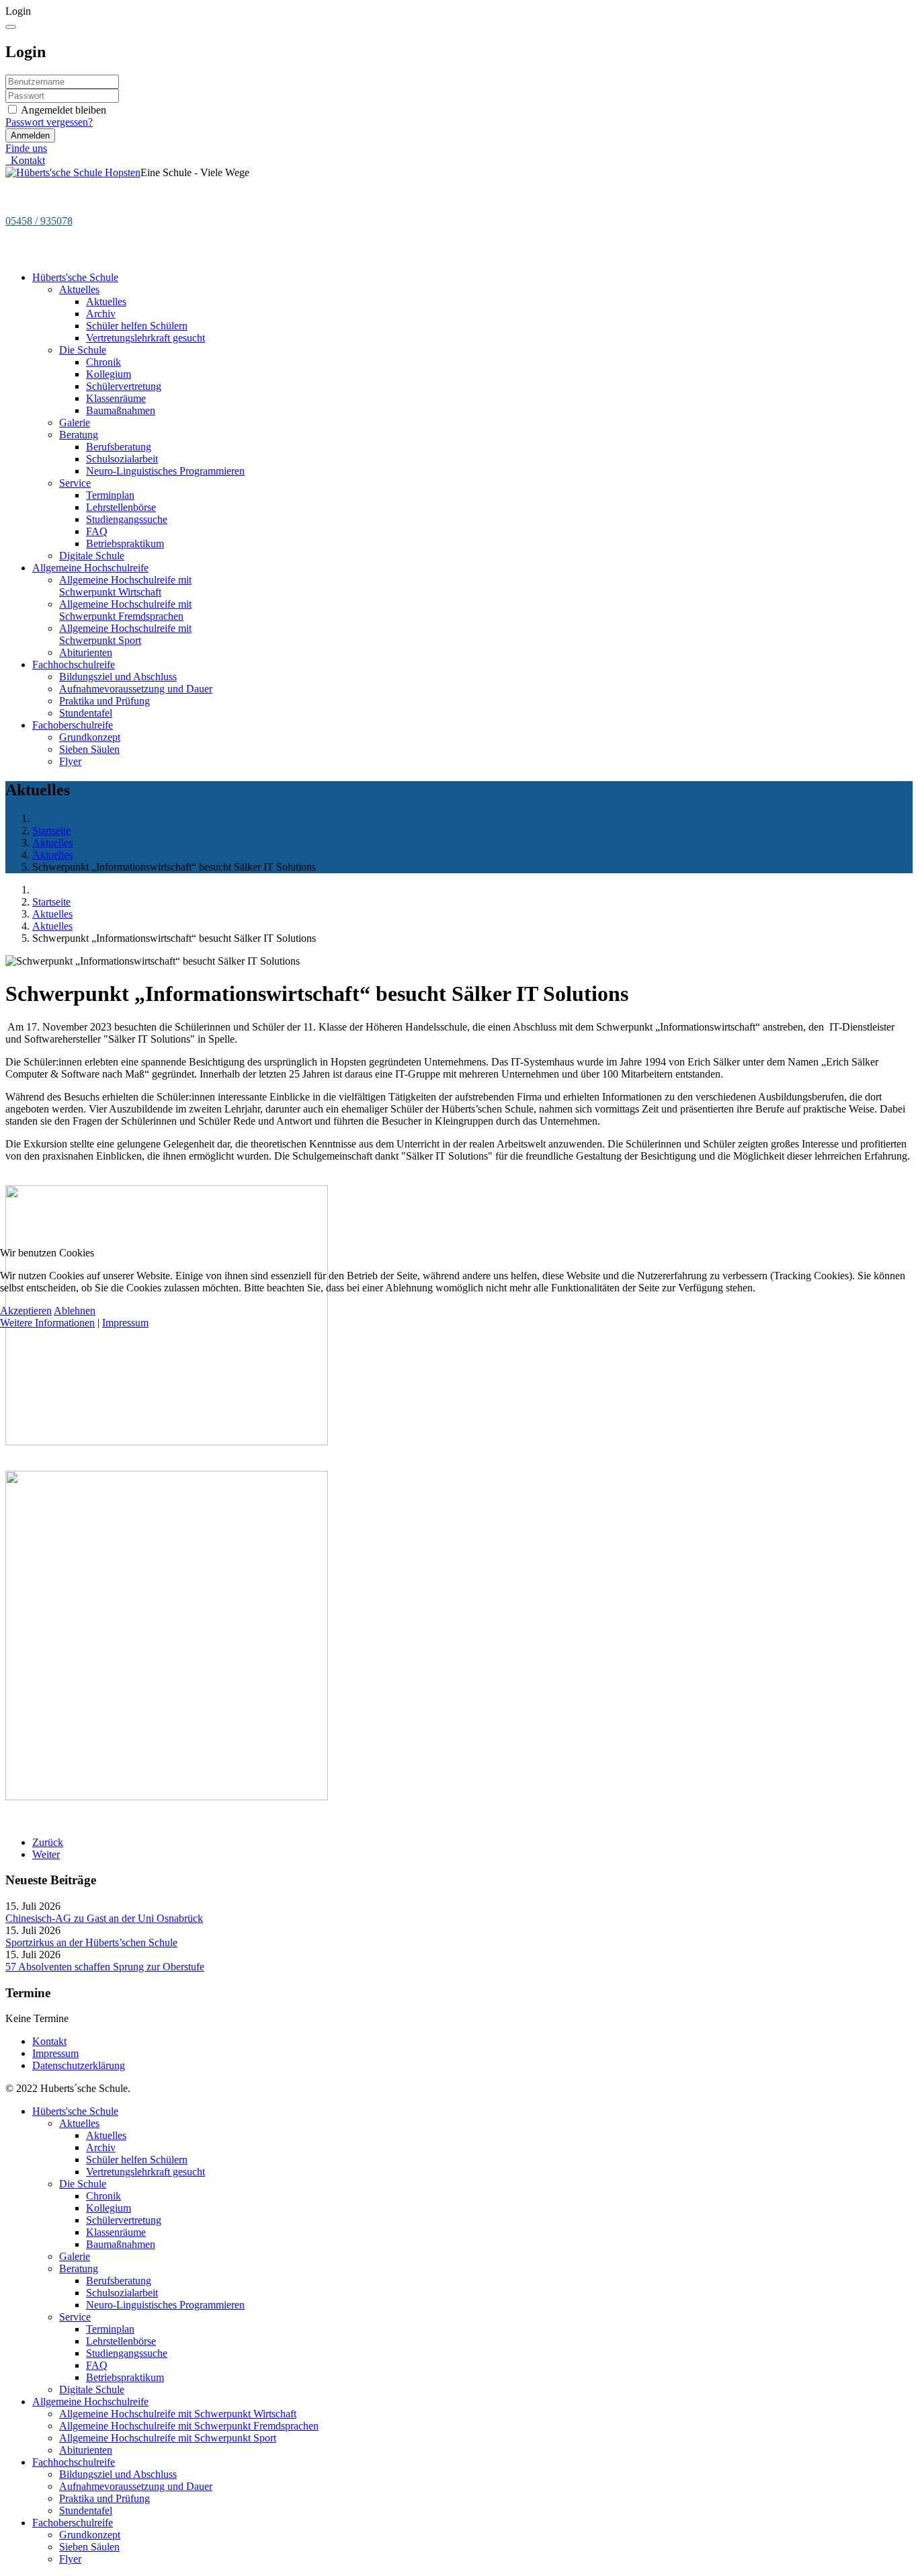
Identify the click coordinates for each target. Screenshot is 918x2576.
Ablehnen (75, 1311)
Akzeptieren (26, 1311)
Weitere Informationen (47, 1323)
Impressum (125, 1323)
